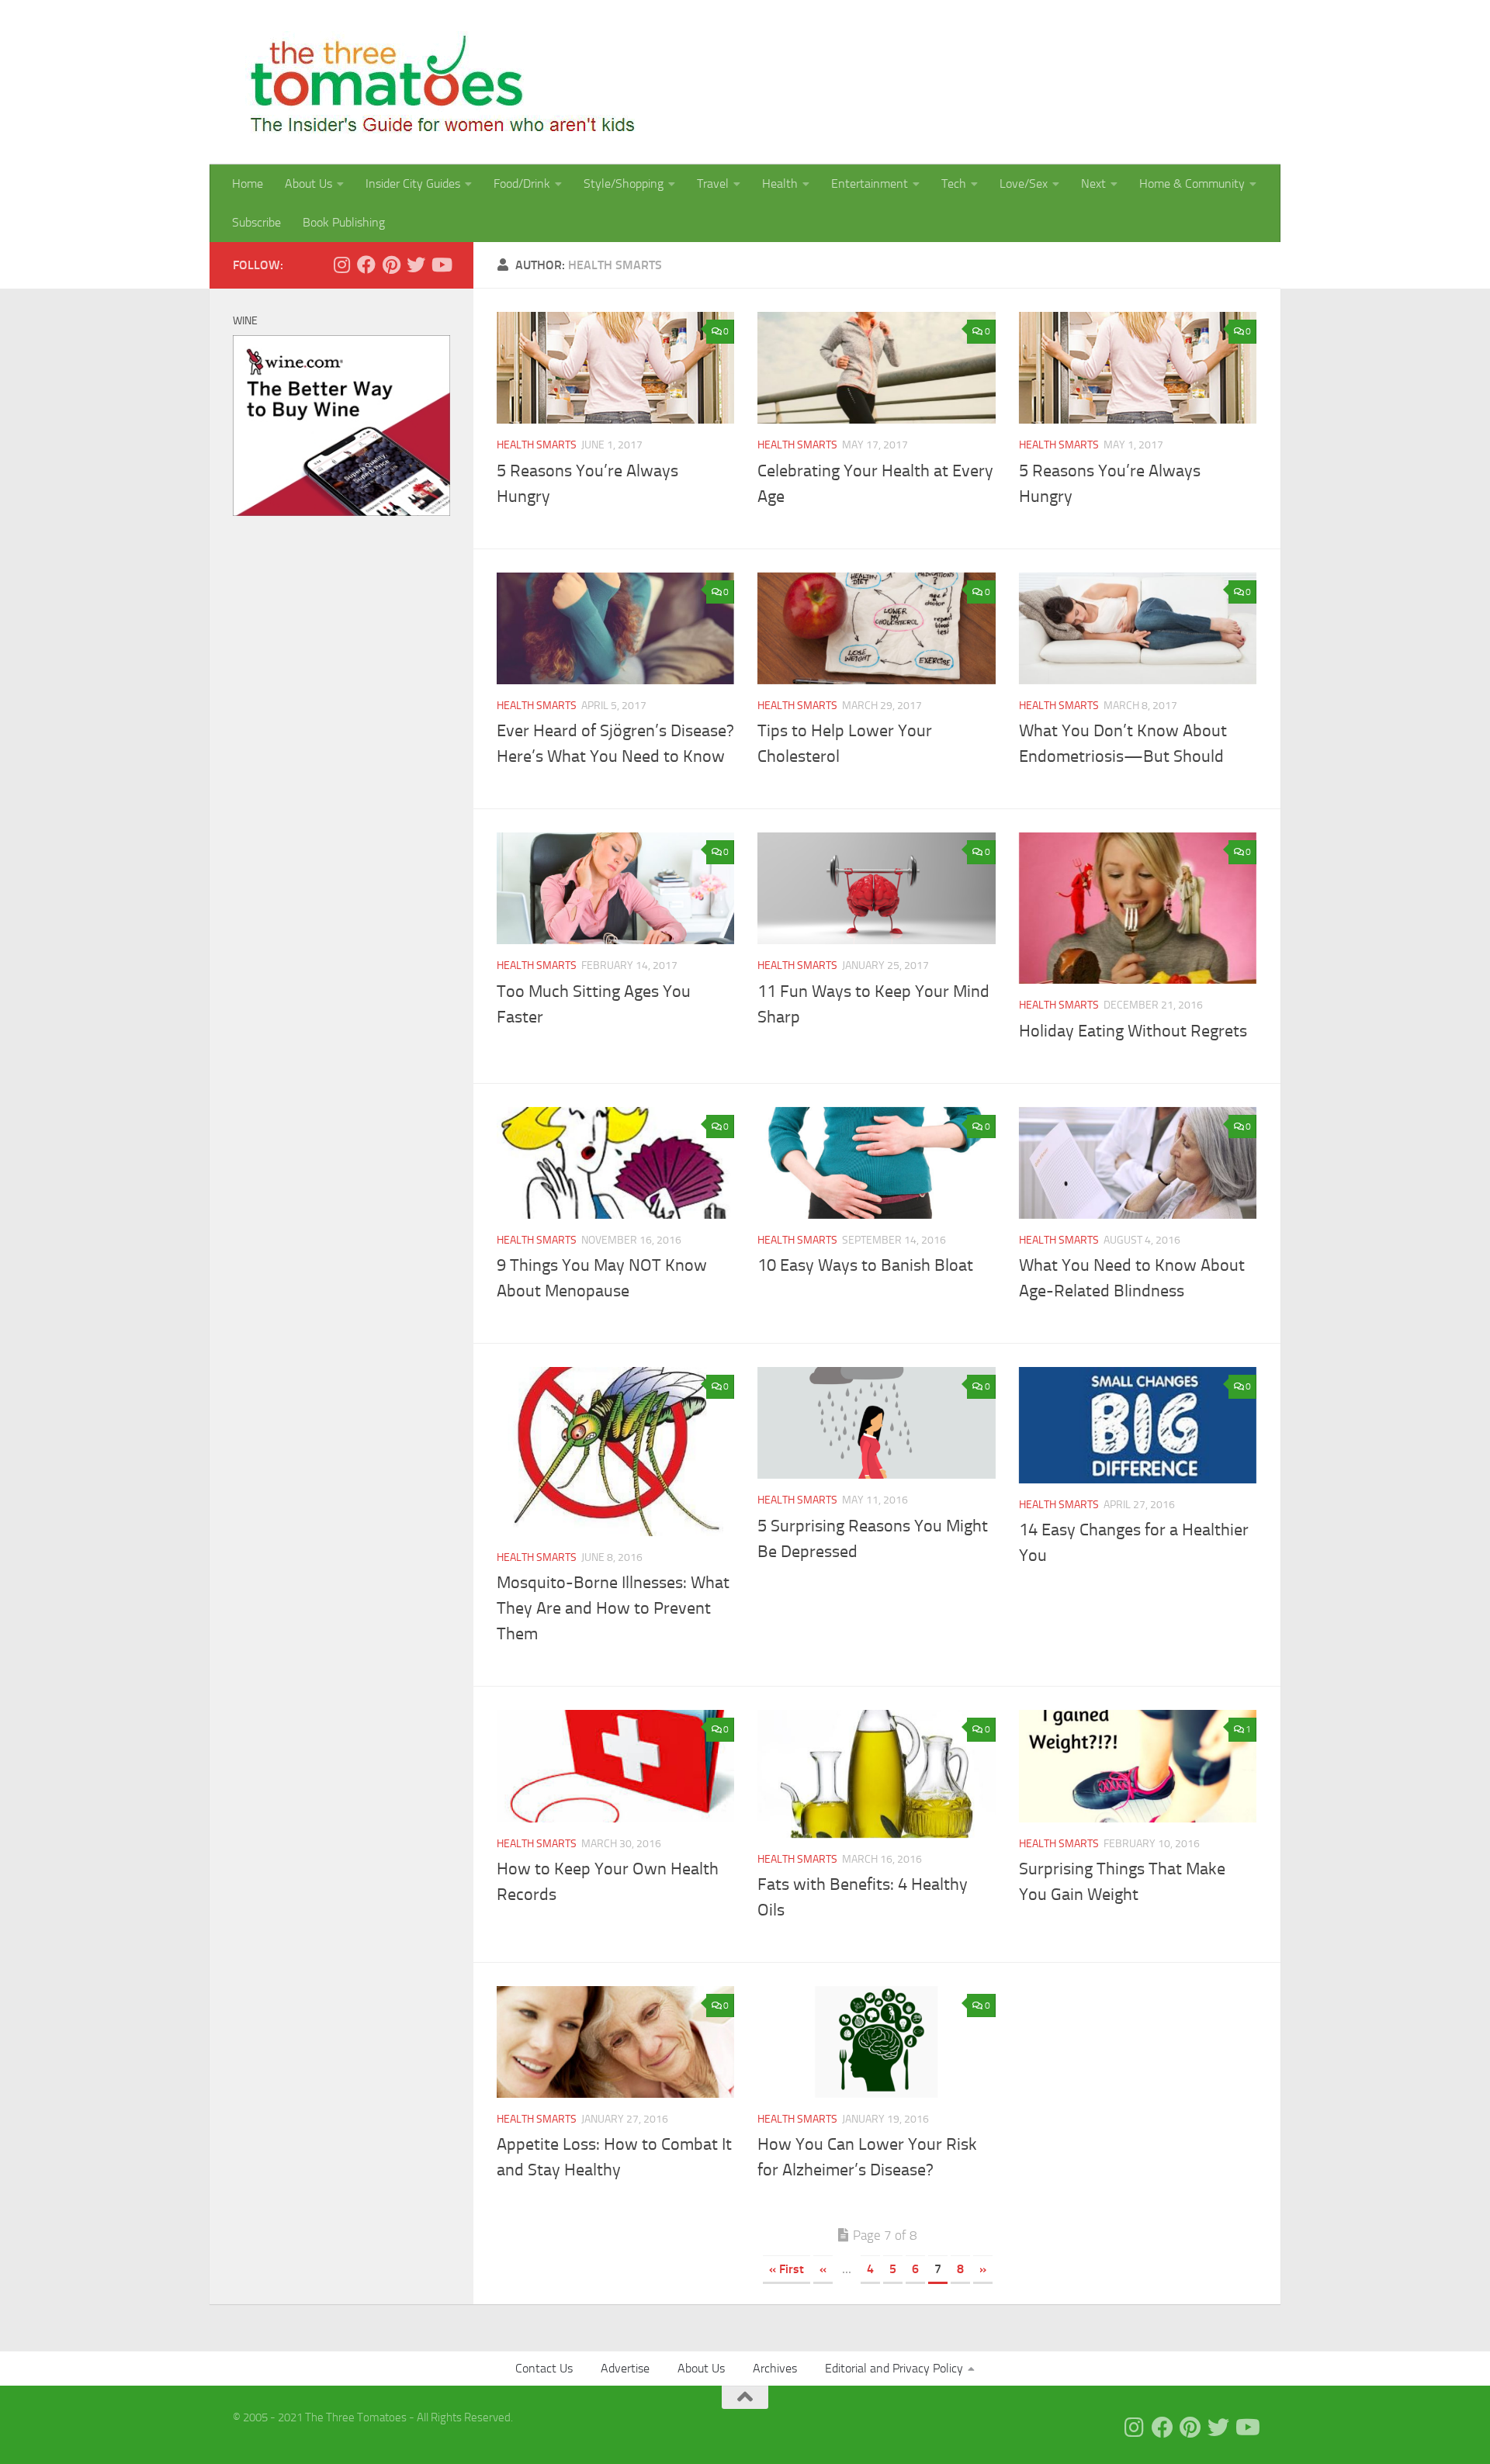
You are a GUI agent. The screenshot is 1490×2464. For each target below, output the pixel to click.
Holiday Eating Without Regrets (1133, 1031)
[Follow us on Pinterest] (391, 265)
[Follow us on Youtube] (441, 265)
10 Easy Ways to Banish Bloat (865, 1265)
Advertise (625, 2368)
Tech (954, 183)
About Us (308, 183)
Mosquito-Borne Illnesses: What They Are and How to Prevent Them (613, 1608)
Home (248, 183)
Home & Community (1192, 183)
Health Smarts (537, 445)
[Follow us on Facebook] (366, 265)
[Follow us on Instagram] (341, 265)
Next (1093, 183)
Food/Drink (522, 183)
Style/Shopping (624, 183)
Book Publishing (344, 222)
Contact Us (544, 2368)
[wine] (341, 512)
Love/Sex (1024, 183)
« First (787, 2269)
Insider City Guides (413, 183)
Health (780, 183)
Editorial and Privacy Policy (894, 2368)
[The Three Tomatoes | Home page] (436, 82)
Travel (713, 183)
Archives (775, 2368)
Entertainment (870, 183)
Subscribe (256, 222)
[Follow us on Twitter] (416, 265)
